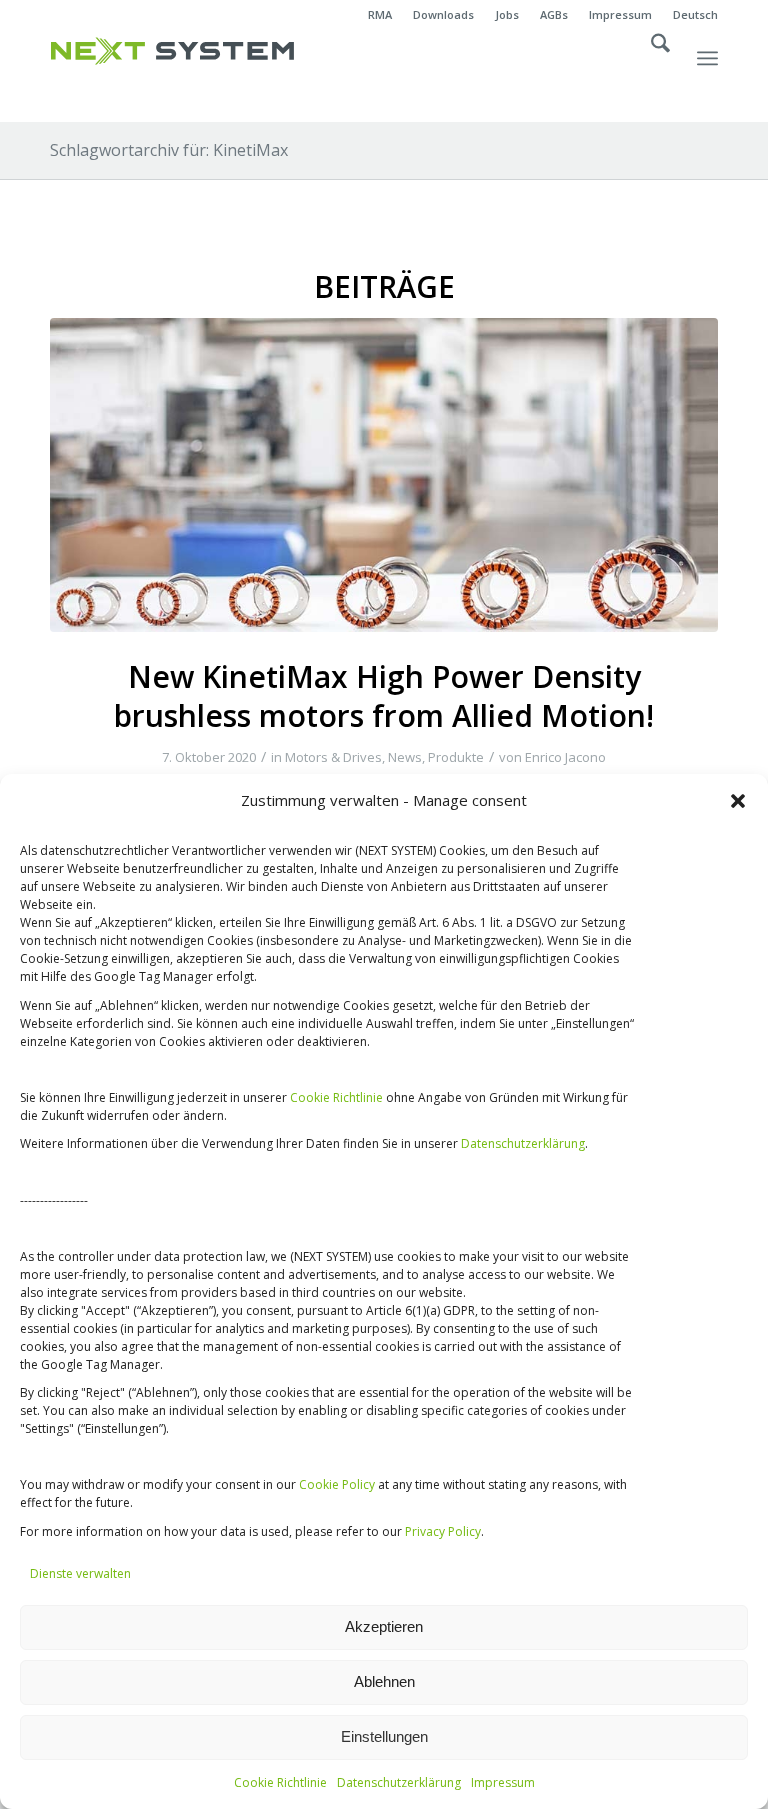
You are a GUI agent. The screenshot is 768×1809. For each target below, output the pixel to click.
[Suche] (650, 76)
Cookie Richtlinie (336, 1097)
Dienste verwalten (80, 1573)
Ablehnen (384, 1681)
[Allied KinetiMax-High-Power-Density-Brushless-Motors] (384, 475)
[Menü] (707, 76)
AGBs (554, 14)
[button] (738, 801)
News (405, 757)
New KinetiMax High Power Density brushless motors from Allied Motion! (384, 696)
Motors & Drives (333, 757)
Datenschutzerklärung (523, 1143)
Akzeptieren (384, 1626)
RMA (380, 14)
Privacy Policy (443, 1531)
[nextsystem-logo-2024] (172, 51)
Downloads (443, 14)
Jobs (507, 14)
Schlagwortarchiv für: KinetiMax (169, 150)
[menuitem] (380, 15)
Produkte (456, 757)
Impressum (503, 1782)
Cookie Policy (337, 1484)
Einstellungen (384, 1736)
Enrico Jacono (565, 757)
